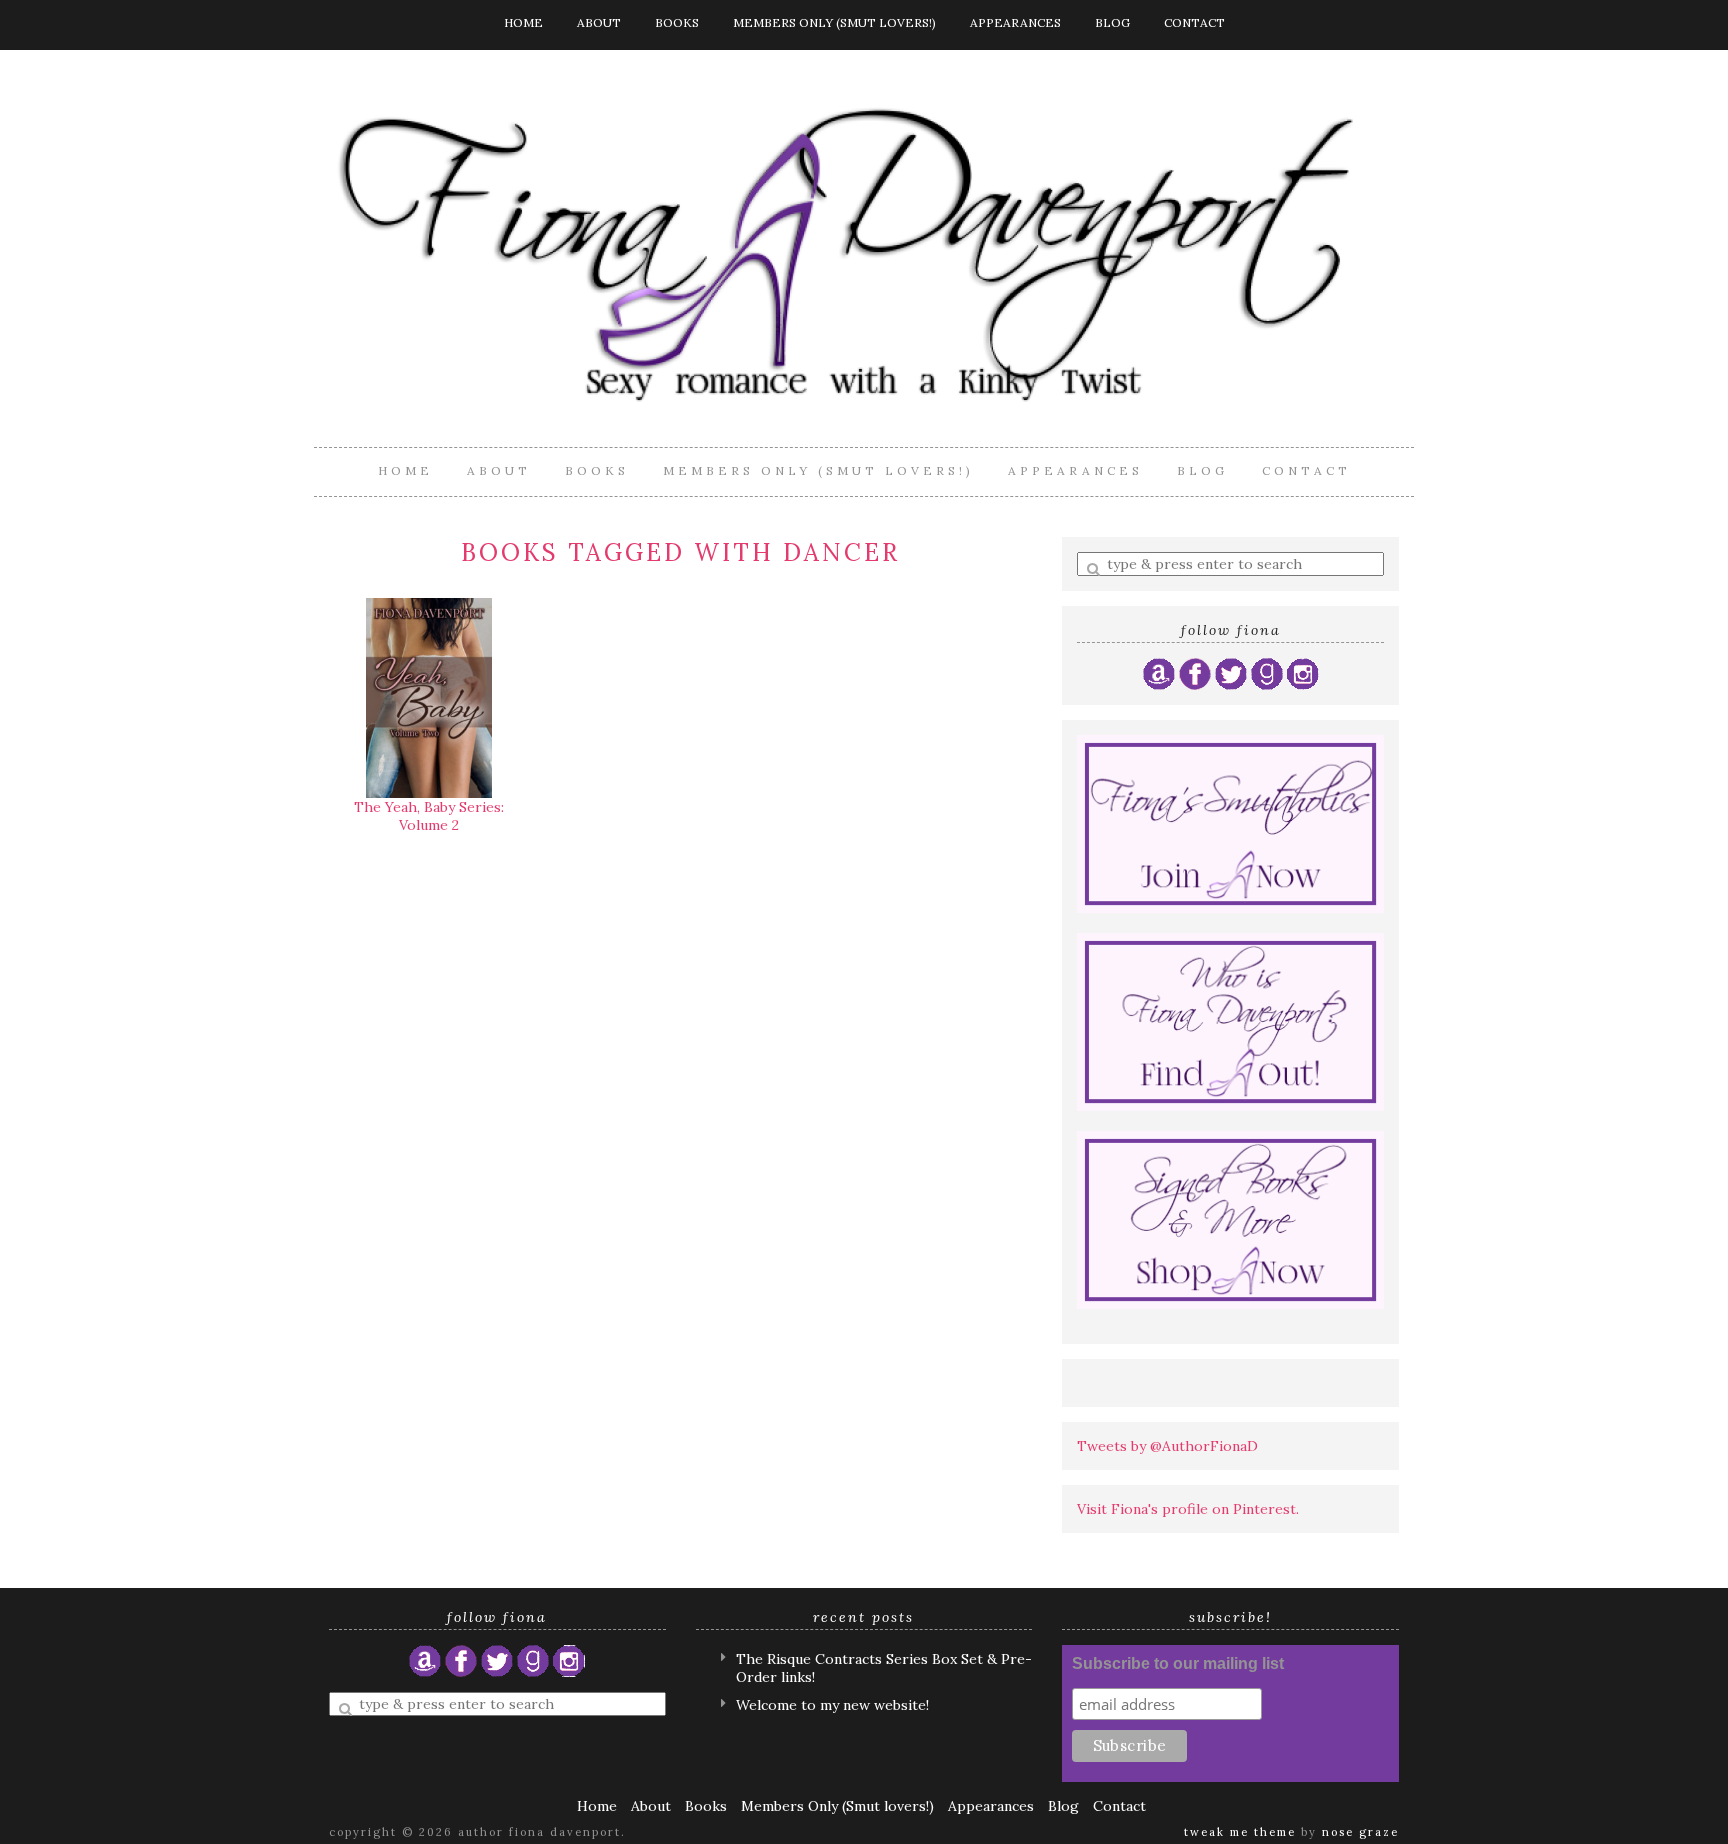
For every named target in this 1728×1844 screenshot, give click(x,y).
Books (677, 22)
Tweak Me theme (1240, 1832)
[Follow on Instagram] (1303, 673)
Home (523, 22)
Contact (1194, 22)
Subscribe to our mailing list (1178, 1663)
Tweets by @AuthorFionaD (1167, 1446)
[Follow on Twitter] (1231, 673)
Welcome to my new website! (832, 1705)
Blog (1112, 22)
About (599, 22)
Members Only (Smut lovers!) (834, 22)
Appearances (1015, 22)
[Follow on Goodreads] (1267, 673)
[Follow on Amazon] (1159, 673)
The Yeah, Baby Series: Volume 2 (429, 816)
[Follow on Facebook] (1195, 673)
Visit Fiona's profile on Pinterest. (1188, 1509)
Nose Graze (1360, 1832)
